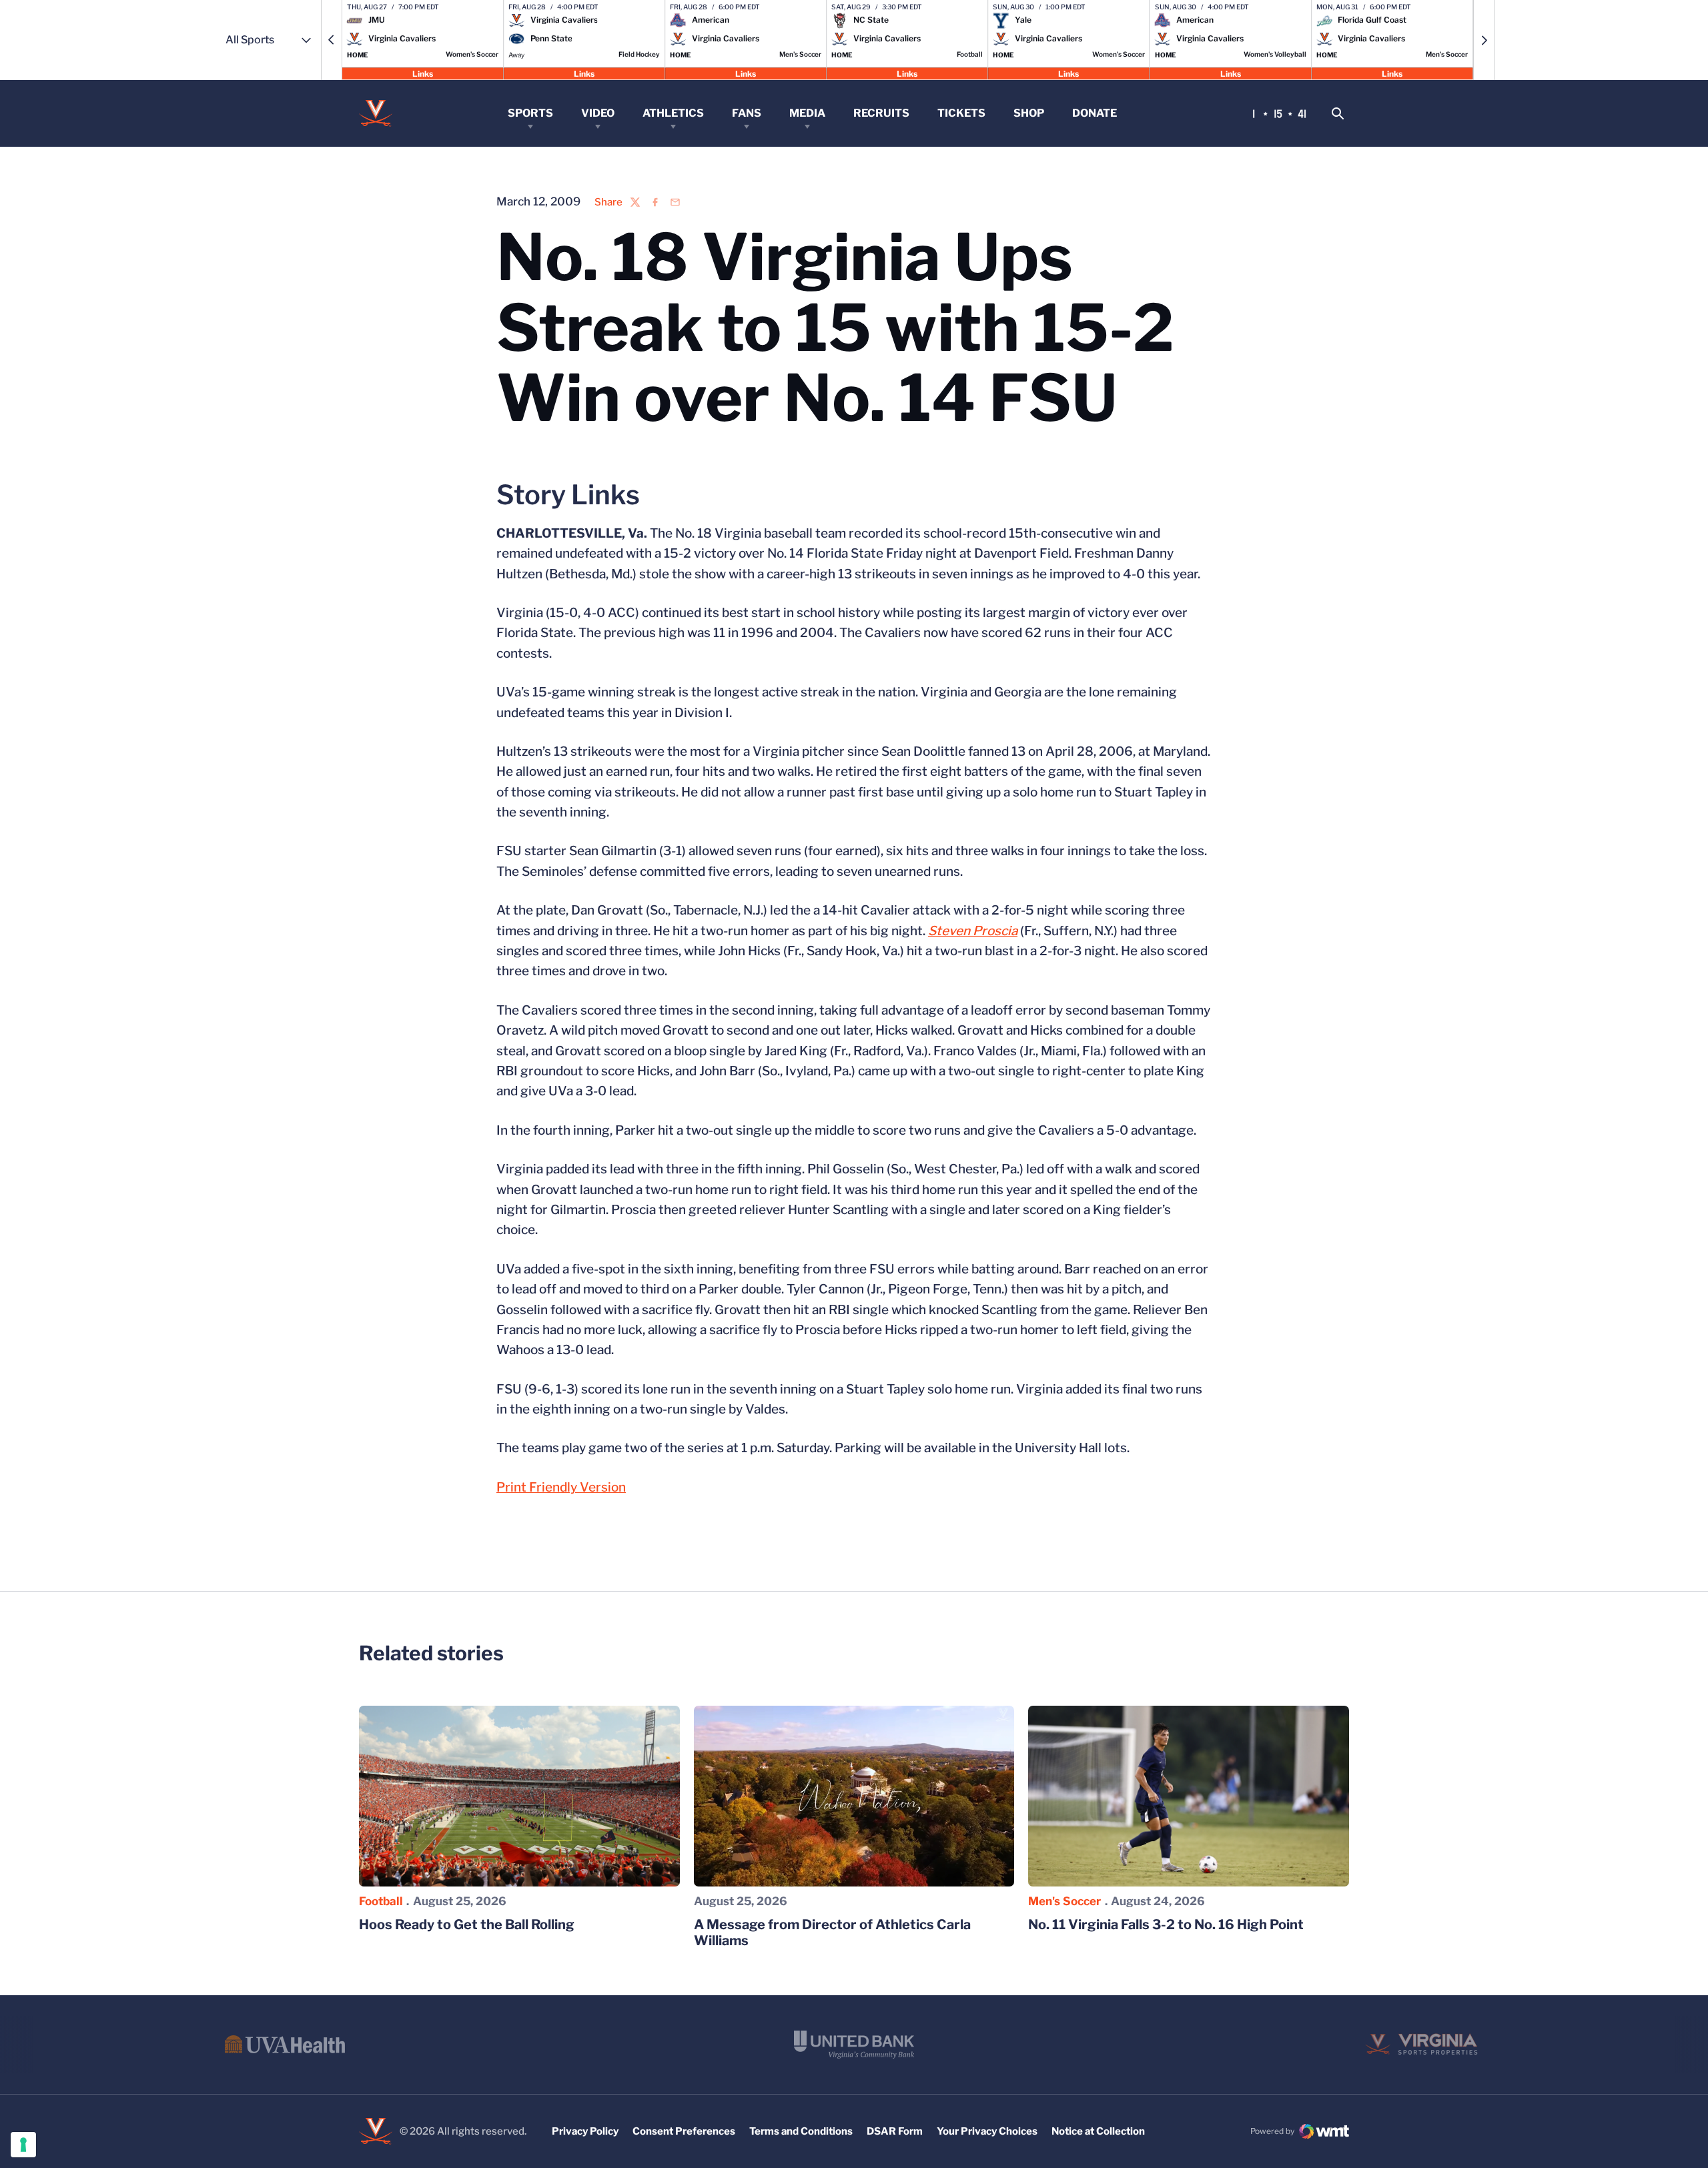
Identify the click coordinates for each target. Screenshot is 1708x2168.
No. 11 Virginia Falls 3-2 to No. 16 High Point (1166, 1925)
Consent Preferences (684, 2131)
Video (598, 113)
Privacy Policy (585, 2131)
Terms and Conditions (801, 2131)
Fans (747, 113)
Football (381, 1901)
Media (807, 113)
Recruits (881, 113)
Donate (1095, 113)
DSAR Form (895, 2131)
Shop (1029, 113)
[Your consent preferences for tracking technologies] (23, 2145)
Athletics (673, 113)
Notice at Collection (1098, 2131)
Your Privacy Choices (987, 2131)
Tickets (961, 113)
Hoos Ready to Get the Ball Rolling (467, 1925)
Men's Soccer (1064, 1901)
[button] (332, 40)
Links (423, 73)
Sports (530, 113)
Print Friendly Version (561, 1487)
